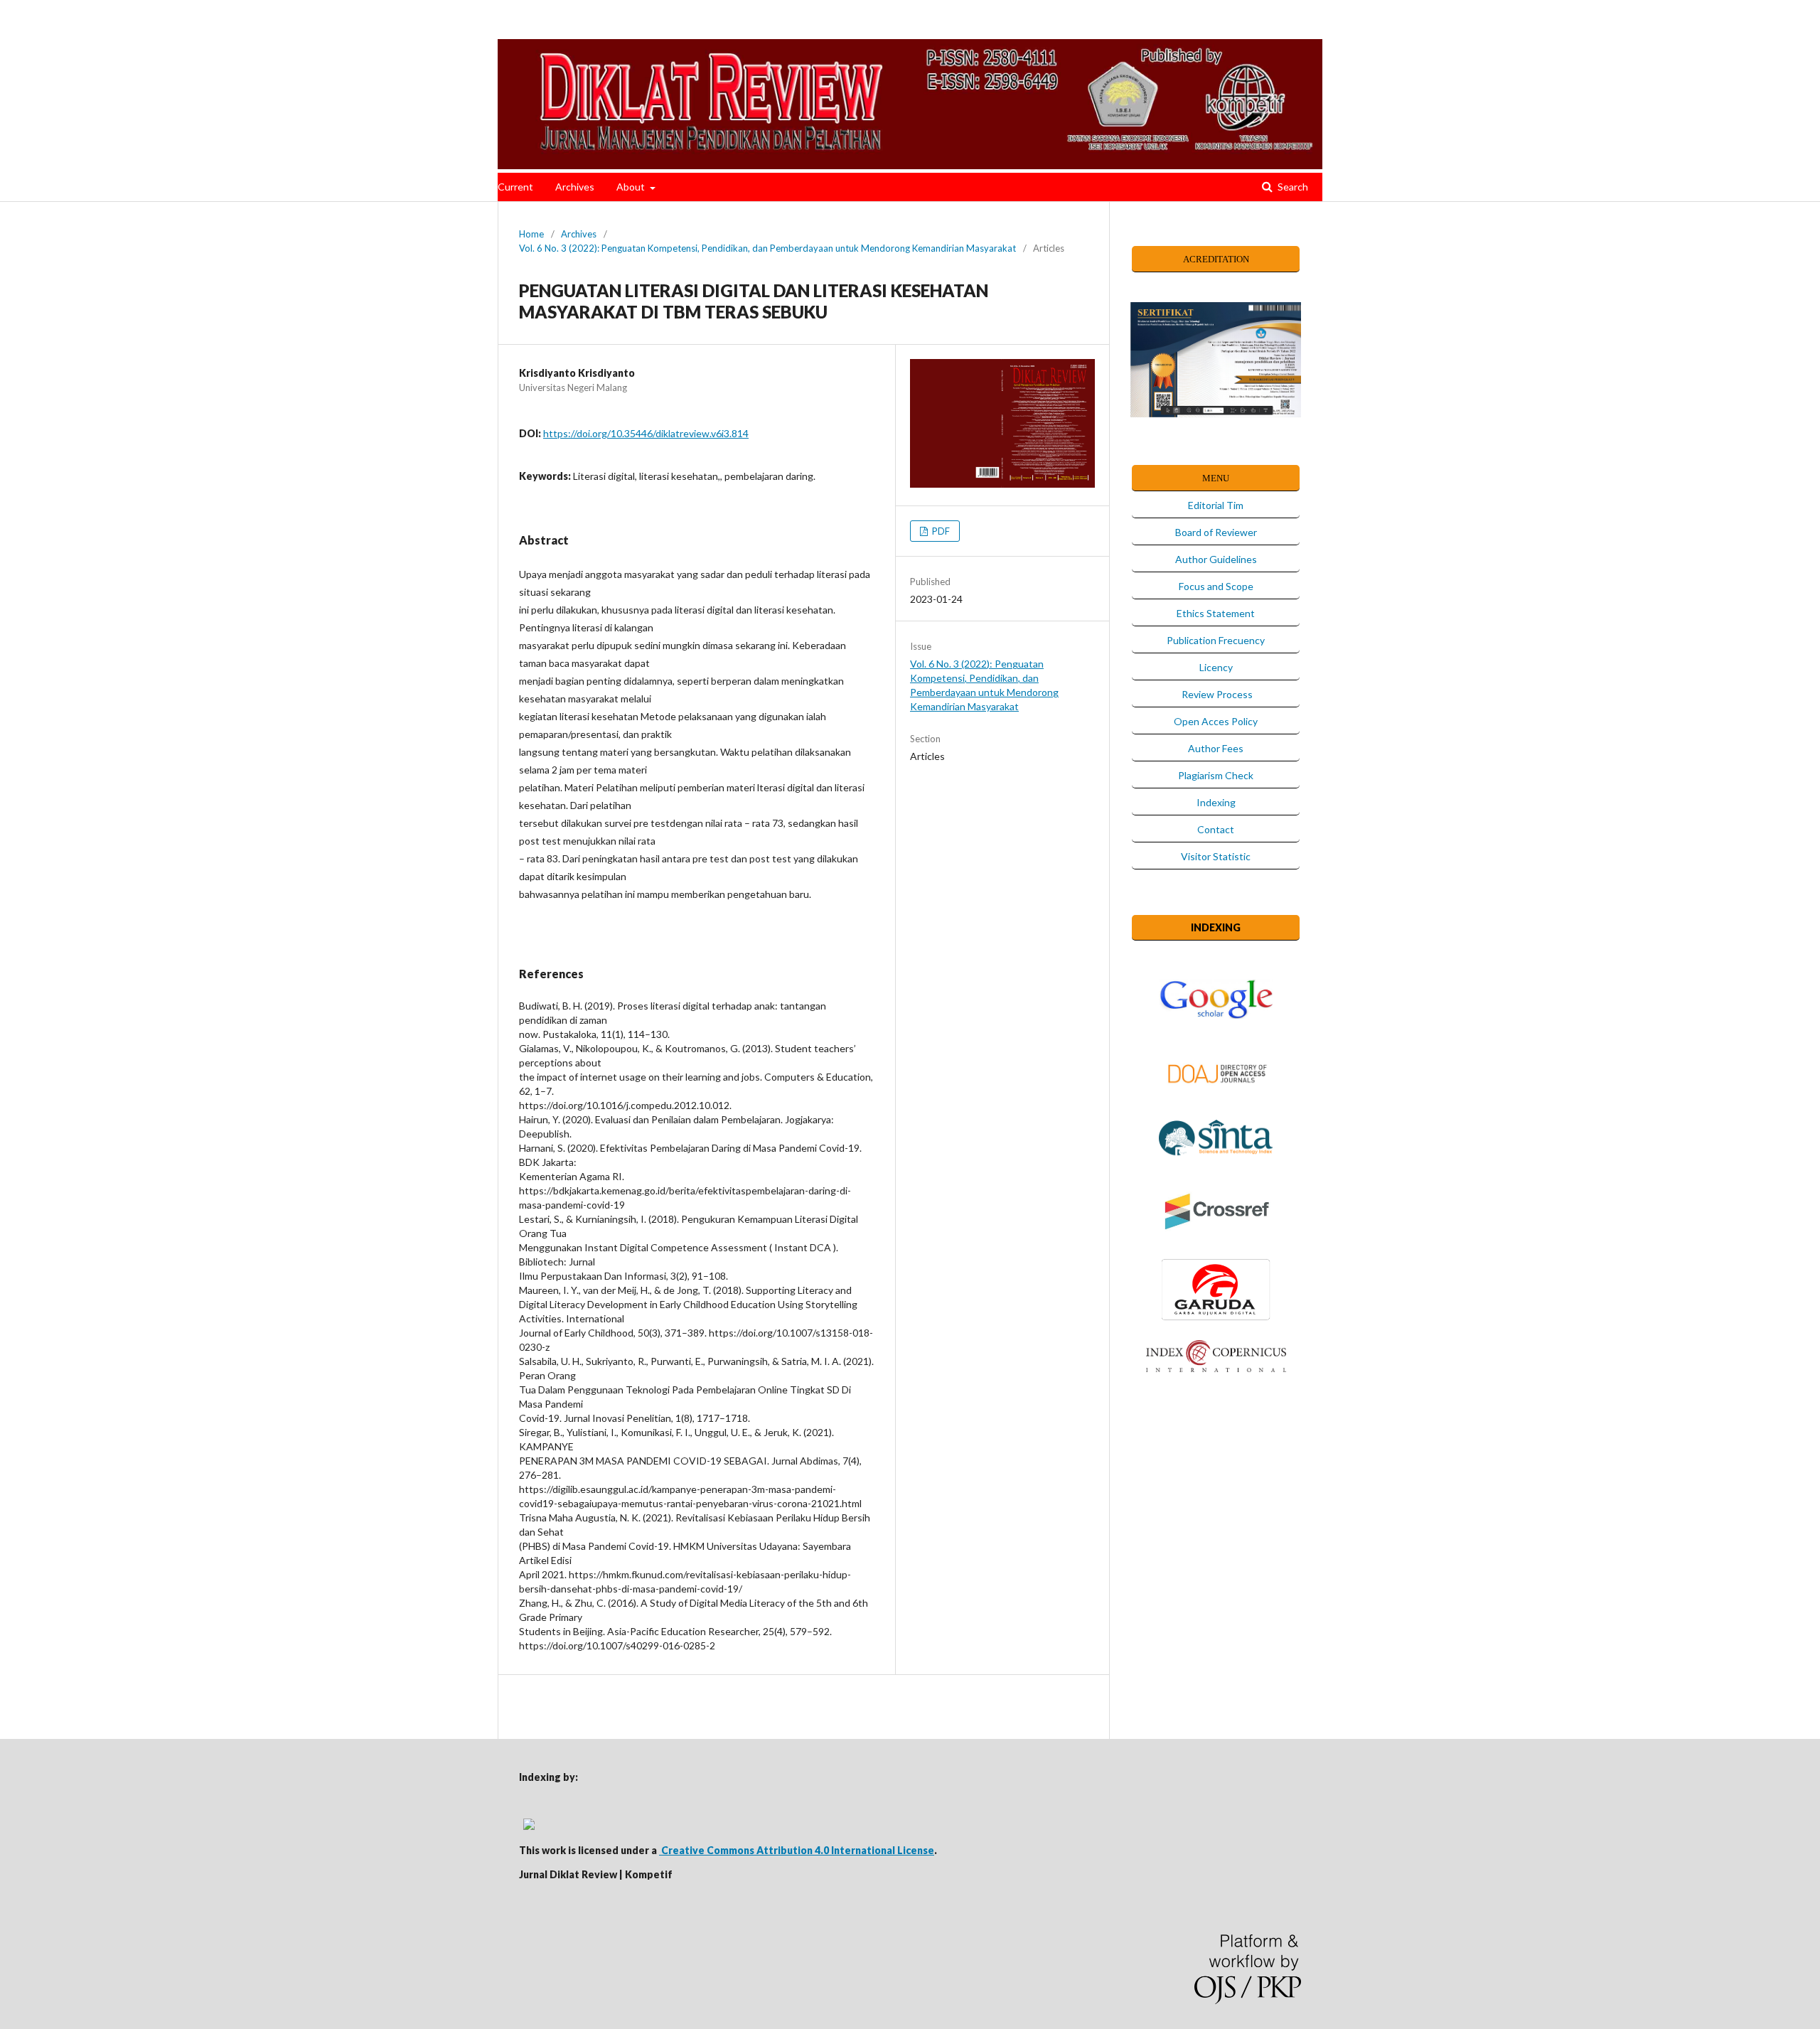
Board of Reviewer (1216, 532)
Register (1480, 25)
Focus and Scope (1216, 586)
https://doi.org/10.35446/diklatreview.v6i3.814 (646, 433)
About (632, 187)
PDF (940, 531)
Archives (575, 187)
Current (515, 187)
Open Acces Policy (1216, 721)
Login (1525, 25)
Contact (1216, 829)
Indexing (1216, 802)
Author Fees (1216, 748)
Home (531, 234)
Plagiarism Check (1216, 775)
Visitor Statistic (1216, 856)
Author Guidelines (1216, 559)
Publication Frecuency (1216, 640)
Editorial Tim (1216, 505)
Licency (1216, 667)
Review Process (1216, 694)
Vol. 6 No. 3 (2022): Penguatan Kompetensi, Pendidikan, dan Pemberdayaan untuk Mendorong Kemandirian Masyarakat (767, 248)
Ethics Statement (1216, 613)
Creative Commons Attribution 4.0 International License (797, 1850)
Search (1292, 187)
